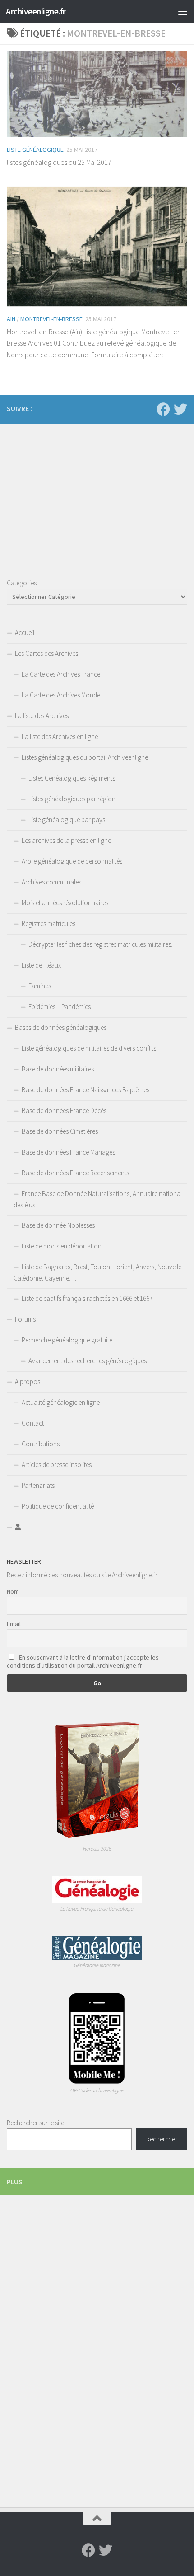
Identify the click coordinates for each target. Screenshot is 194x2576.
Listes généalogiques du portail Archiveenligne (85, 757)
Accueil (25, 633)
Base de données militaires (58, 1069)
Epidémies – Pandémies (60, 1007)
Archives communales (51, 882)
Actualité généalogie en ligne (61, 1402)
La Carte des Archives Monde (61, 695)
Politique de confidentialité (58, 1506)
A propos (28, 1382)
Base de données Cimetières (60, 1131)
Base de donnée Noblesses (58, 1225)
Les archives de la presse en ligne (66, 840)
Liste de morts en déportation (62, 1246)
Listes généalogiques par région (72, 799)
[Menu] (183, 11)
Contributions (41, 1444)
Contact (33, 1423)
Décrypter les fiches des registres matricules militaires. (100, 944)
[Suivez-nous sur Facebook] (163, 409)
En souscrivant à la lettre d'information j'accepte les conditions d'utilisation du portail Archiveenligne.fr (83, 1661)
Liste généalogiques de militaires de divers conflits (89, 1048)
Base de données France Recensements (75, 1173)
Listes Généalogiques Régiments (72, 778)
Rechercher (162, 2139)
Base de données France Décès (64, 1110)
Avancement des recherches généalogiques (88, 1361)
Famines (40, 986)
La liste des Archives (42, 716)
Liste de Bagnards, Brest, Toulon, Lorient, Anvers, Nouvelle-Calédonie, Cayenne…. (98, 1272)
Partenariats (38, 1485)
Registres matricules (48, 923)
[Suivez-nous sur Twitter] (180, 409)
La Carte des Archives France (61, 674)
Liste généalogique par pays (67, 820)
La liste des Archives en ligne (60, 736)
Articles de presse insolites (57, 1465)
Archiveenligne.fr (36, 11)
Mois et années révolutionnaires (65, 903)
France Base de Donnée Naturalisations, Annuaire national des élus (98, 1199)
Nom (13, 1591)
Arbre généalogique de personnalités (72, 861)
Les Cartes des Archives (46, 653)
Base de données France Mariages (68, 1152)
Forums (25, 1319)
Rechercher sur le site (35, 2123)
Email (14, 1624)
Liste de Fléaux (41, 965)
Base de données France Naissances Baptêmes (85, 1090)
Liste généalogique (35, 150)
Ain (11, 319)
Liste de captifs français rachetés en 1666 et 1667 (87, 1298)
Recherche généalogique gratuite (67, 1340)
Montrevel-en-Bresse (51, 319)
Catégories (22, 583)
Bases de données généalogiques (61, 1027)
